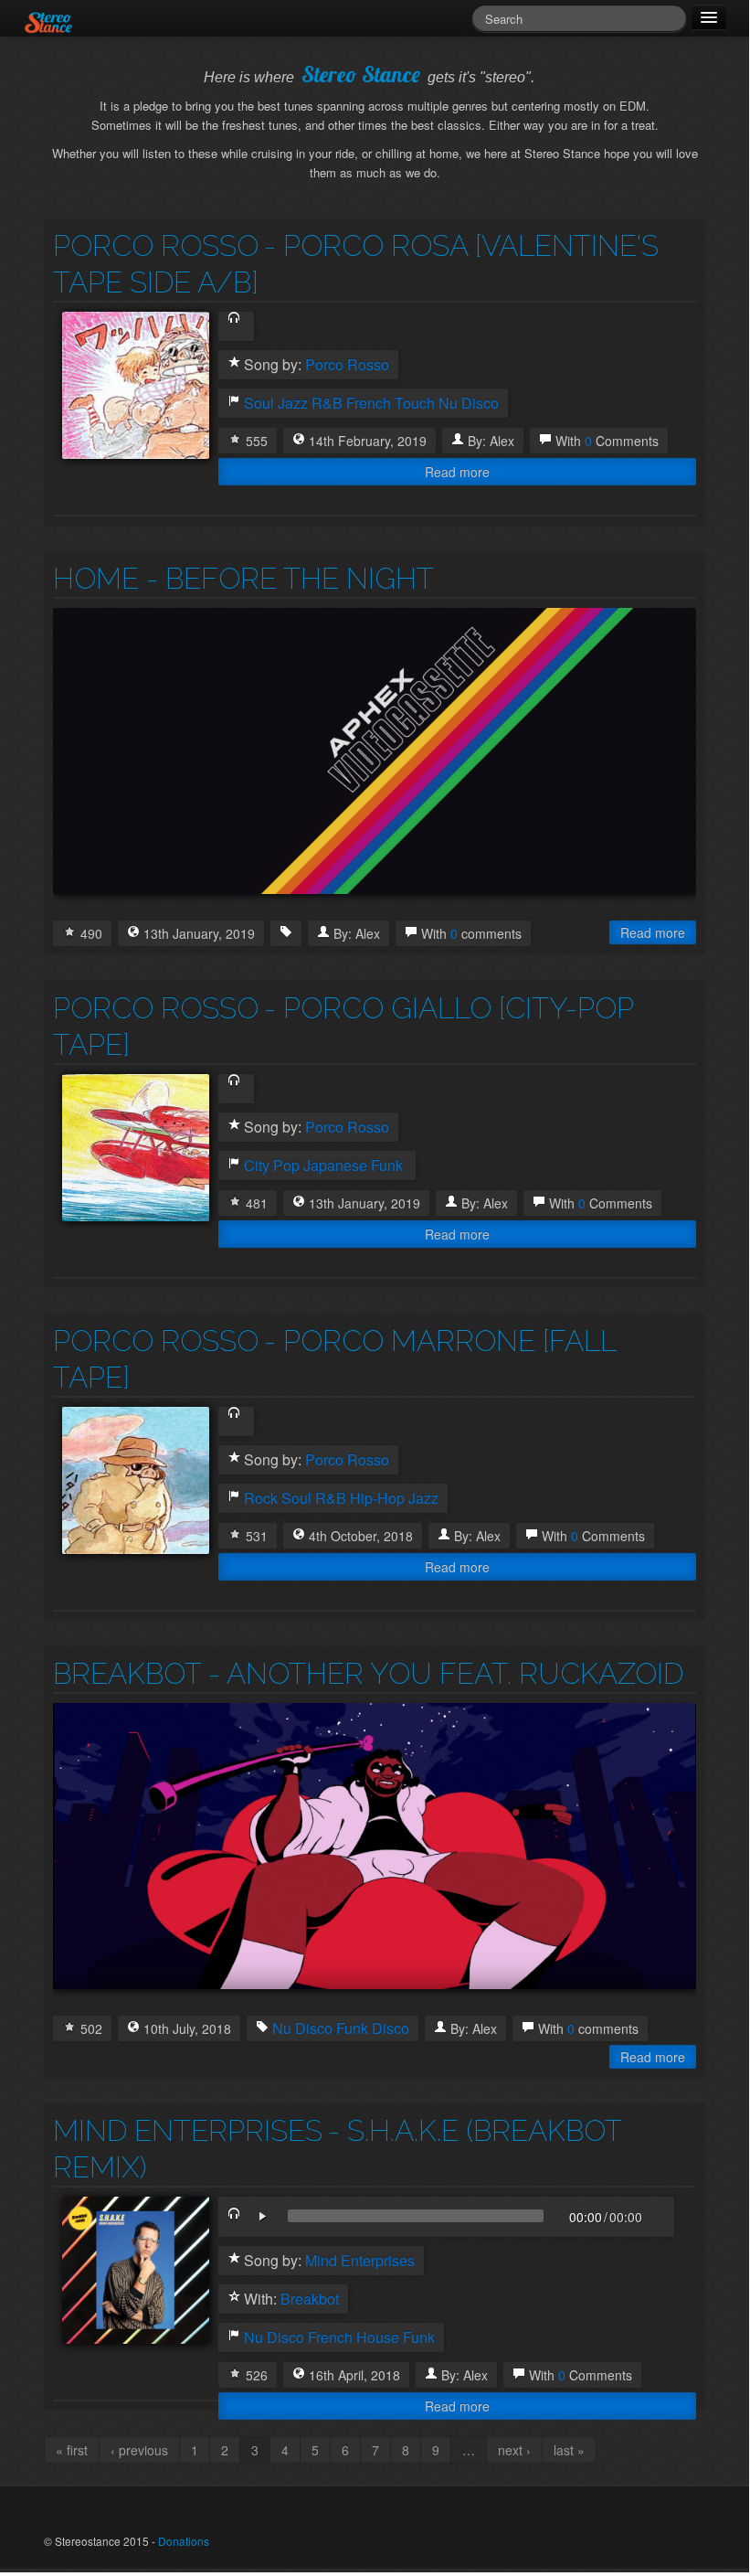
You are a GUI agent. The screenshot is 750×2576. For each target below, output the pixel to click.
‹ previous (139, 2450)
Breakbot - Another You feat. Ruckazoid (368, 1673)
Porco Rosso (156, 245)
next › (514, 2450)
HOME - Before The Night (243, 578)
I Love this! (235, 439)
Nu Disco (469, 403)
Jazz (293, 403)
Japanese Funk (353, 1166)
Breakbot (310, 2299)
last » (569, 2450)
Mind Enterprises (188, 2130)
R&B (327, 403)
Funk (352, 2028)
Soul (259, 403)
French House (354, 2337)
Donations (184, 2541)
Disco (391, 2028)
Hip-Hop (377, 1498)
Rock (261, 1498)
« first (72, 2450)
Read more (457, 472)
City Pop (272, 1166)
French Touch (391, 403)
